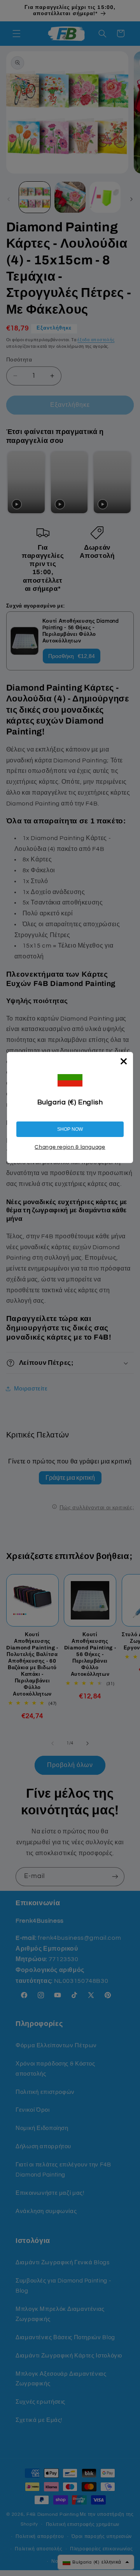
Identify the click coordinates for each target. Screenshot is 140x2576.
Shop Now (70, 1129)
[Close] (124, 1061)
